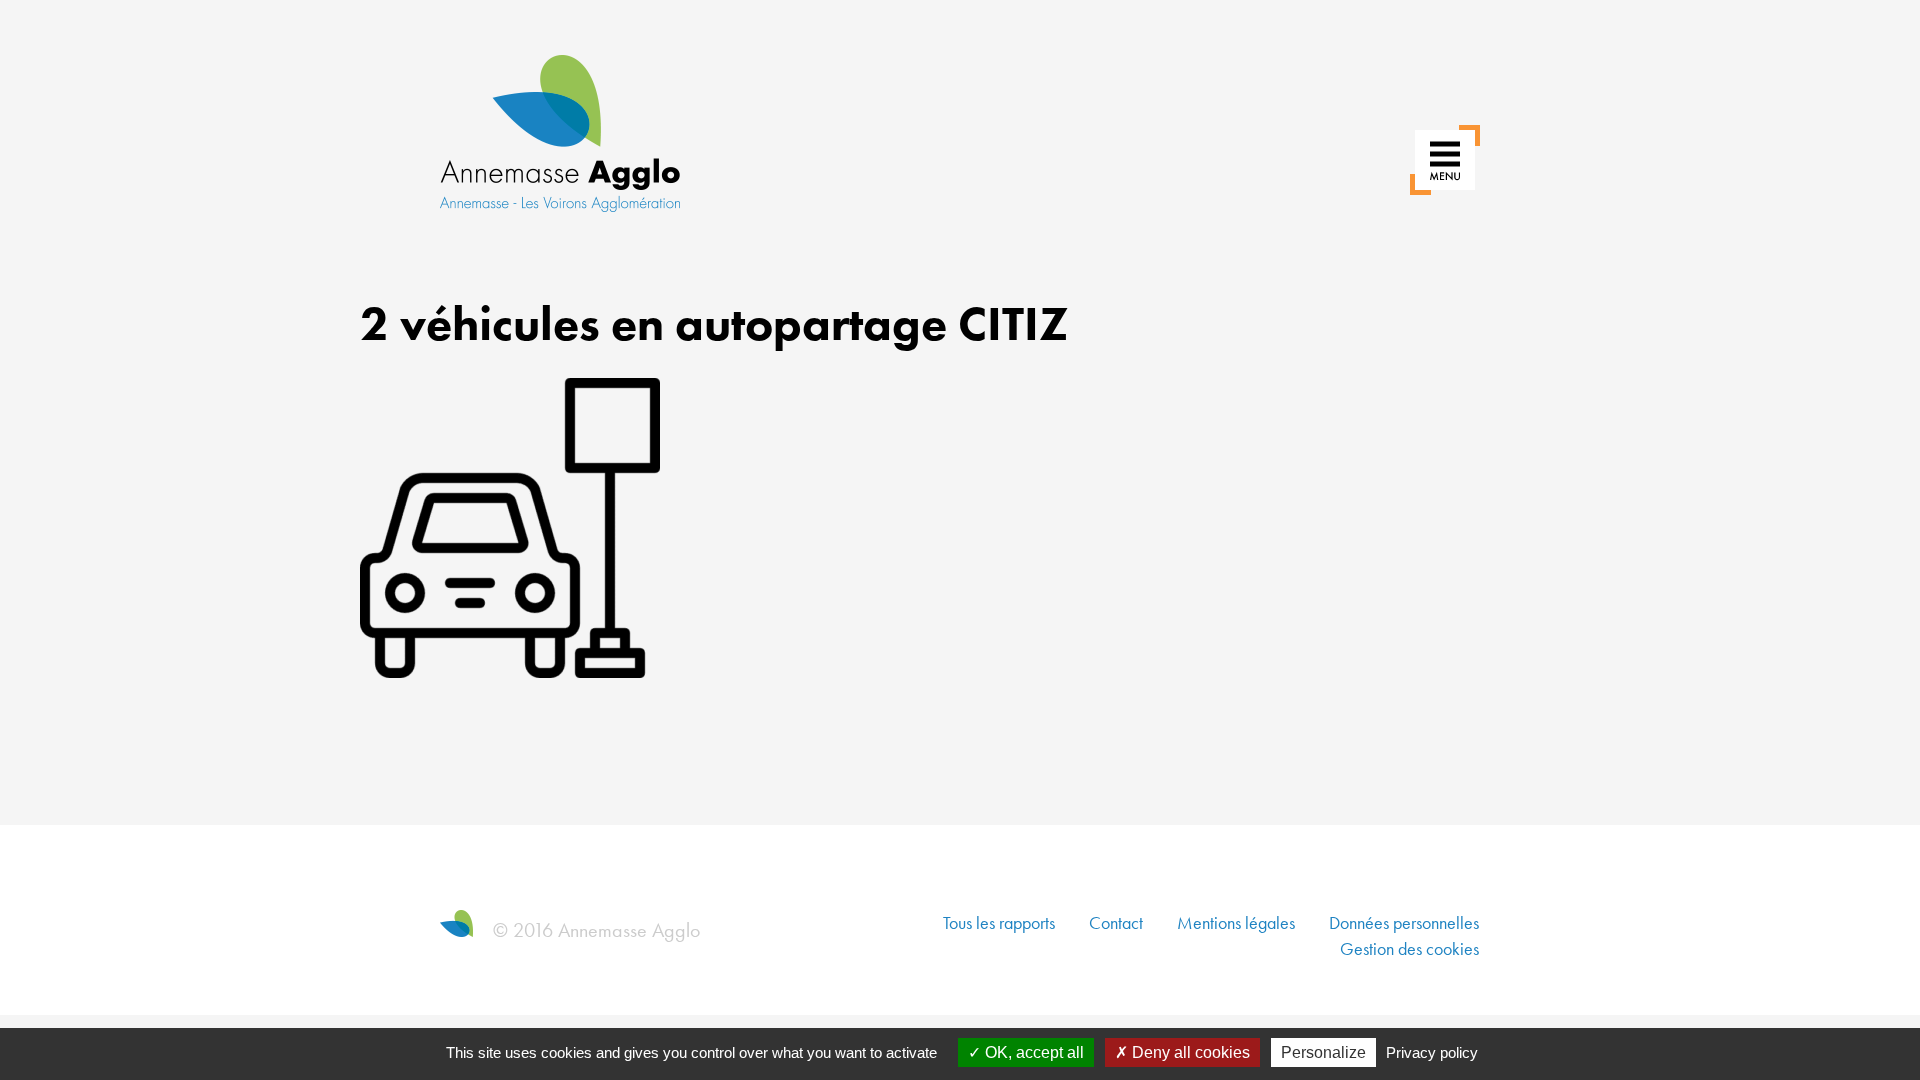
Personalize (1323, 1052)
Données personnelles (1404, 922)
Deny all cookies (1189, 1052)
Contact (1116, 922)
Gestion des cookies (1409, 948)
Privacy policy (1432, 1052)
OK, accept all (1032, 1052)
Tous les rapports (999, 922)
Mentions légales (1236, 922)
